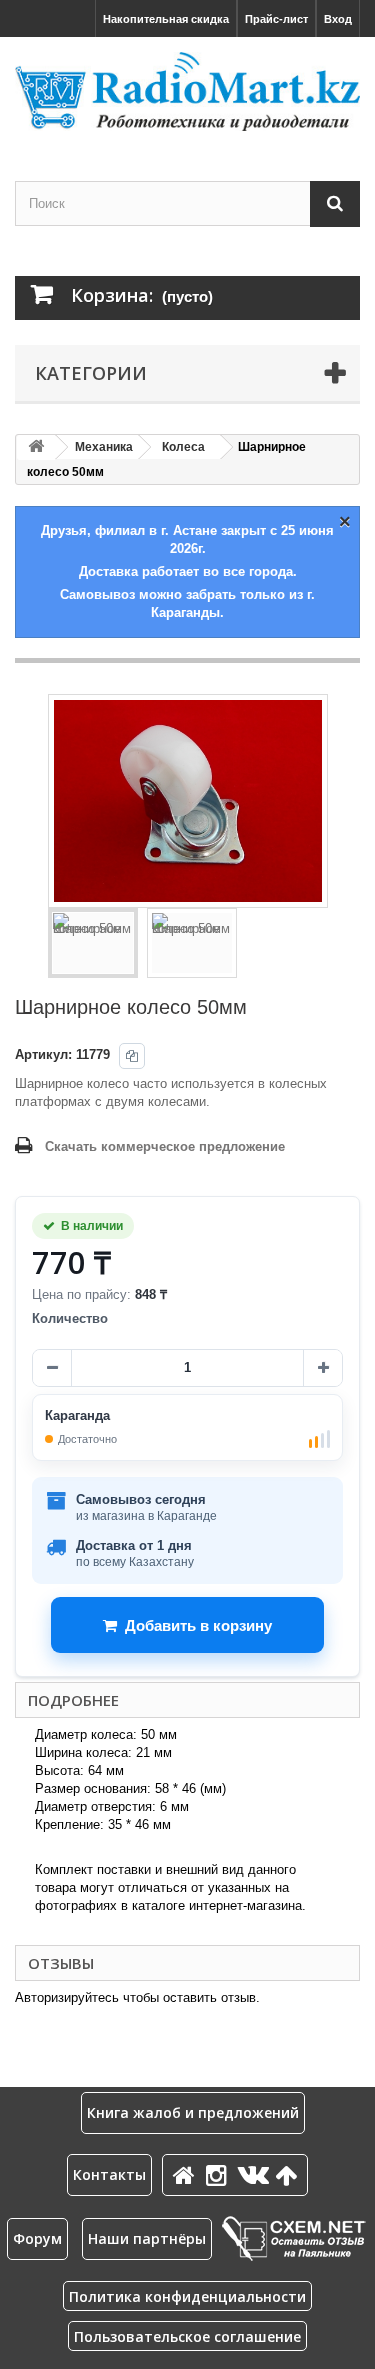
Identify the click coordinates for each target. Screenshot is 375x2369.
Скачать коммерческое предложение (165, 1146)
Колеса (183, 447)
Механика (104, 447)
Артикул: (43, 1054)
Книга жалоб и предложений (193, 2112)
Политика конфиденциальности (187, 2296)
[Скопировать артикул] (132, 1056)
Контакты (109, 2174)
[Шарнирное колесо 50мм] (93, 943)
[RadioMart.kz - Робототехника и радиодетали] (187, 91)
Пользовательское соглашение (187, 2336)
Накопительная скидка (166, 19)
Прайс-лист (276, 19)
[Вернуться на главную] (36, 447)
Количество (70, 1318)
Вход (338, 19)
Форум (37, 2238)
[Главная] (187, 2174)
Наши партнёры (147, 2238)
